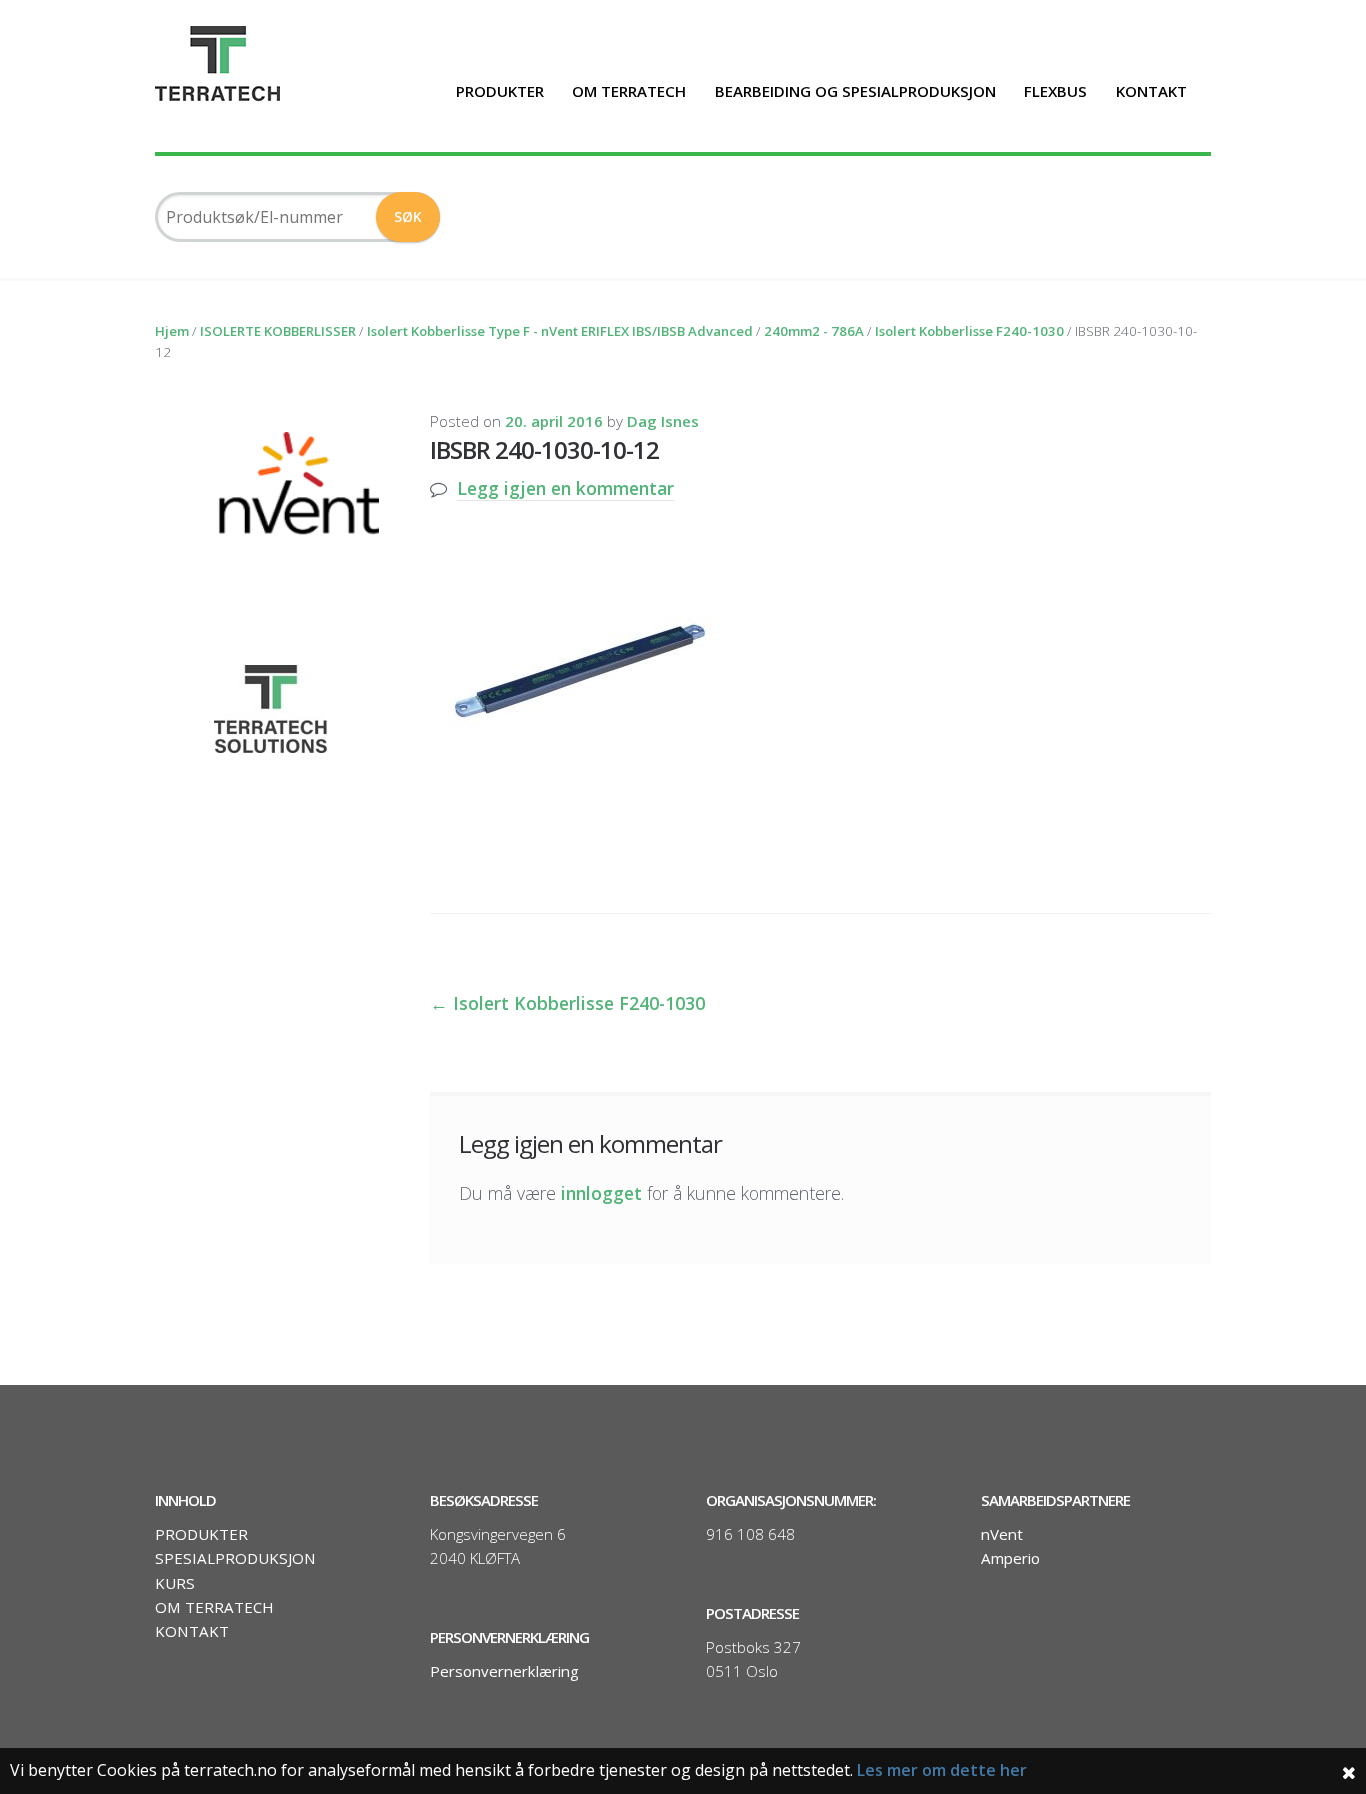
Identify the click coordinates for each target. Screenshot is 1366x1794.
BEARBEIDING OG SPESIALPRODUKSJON (855, 91)
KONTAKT (1151, 91)
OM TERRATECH (629, 91)
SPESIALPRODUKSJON (235, 1558)
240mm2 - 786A (814, 331)
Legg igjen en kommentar (565, 488)
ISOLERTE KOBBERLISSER (278, 331)
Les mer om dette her (942, 1770)
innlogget (601, 1193)
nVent (1002, 1534)
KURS (175, 1583)
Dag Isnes (663, 421)
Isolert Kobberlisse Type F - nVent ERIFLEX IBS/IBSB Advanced (560, 331)
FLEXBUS (1055, 91)
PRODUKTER (500, 91)
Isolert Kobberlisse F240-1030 (969, 331)
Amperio (1010, 1558)
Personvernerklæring (504, 1671)
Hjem (172, 331)
